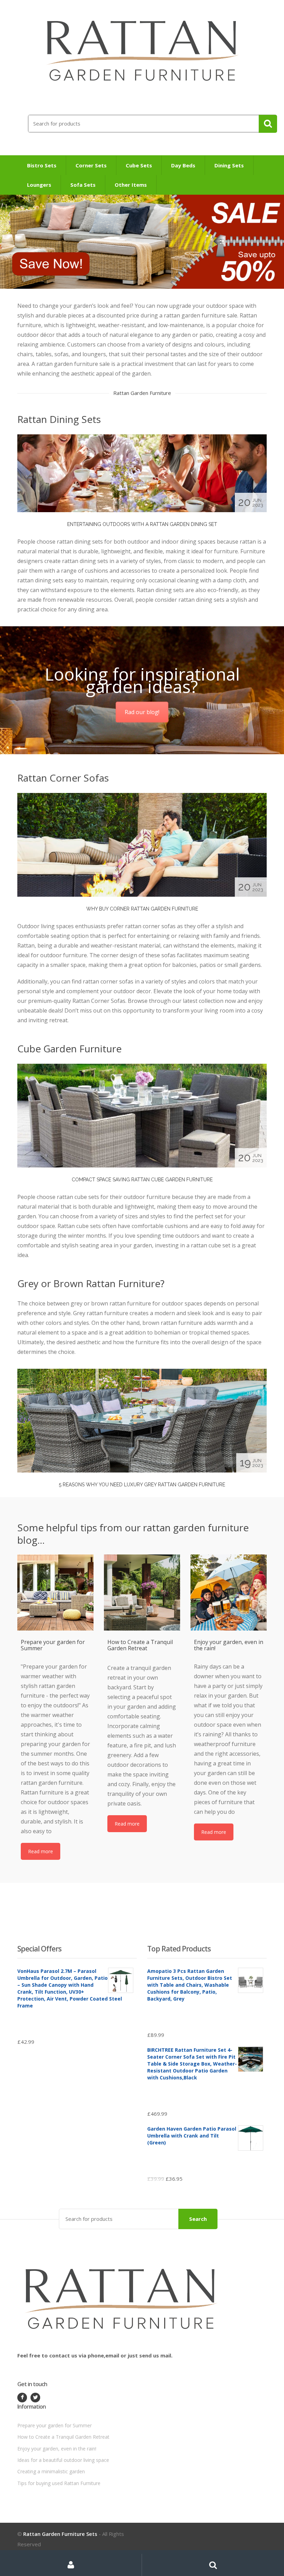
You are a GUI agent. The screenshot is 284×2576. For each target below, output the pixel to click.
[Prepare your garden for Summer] (55, 1592)
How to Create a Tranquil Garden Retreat (63, 2437)
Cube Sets (139, 165)
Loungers (39, 185)
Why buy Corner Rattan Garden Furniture (142, 909)
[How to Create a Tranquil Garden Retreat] (142, 1592)
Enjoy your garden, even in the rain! (57, 2449)
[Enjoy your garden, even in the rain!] (229, 1592)
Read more (41, 1851)
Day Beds (183, 165)
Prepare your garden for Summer (55, 2425)
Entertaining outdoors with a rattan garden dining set (142, 524)
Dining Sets (229, 165)
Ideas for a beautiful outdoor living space (63, 2460)
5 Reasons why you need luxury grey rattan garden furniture (142, 1485)
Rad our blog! (142, 712)
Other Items (131, 185)
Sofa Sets (83, 185)
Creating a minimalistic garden (51, 2471)
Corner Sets (91, 165)
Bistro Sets (42, 165)
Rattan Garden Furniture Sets (60, 2534)
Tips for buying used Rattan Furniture (59, 2483)
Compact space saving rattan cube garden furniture (142, 1180)
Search (198, 2219)
